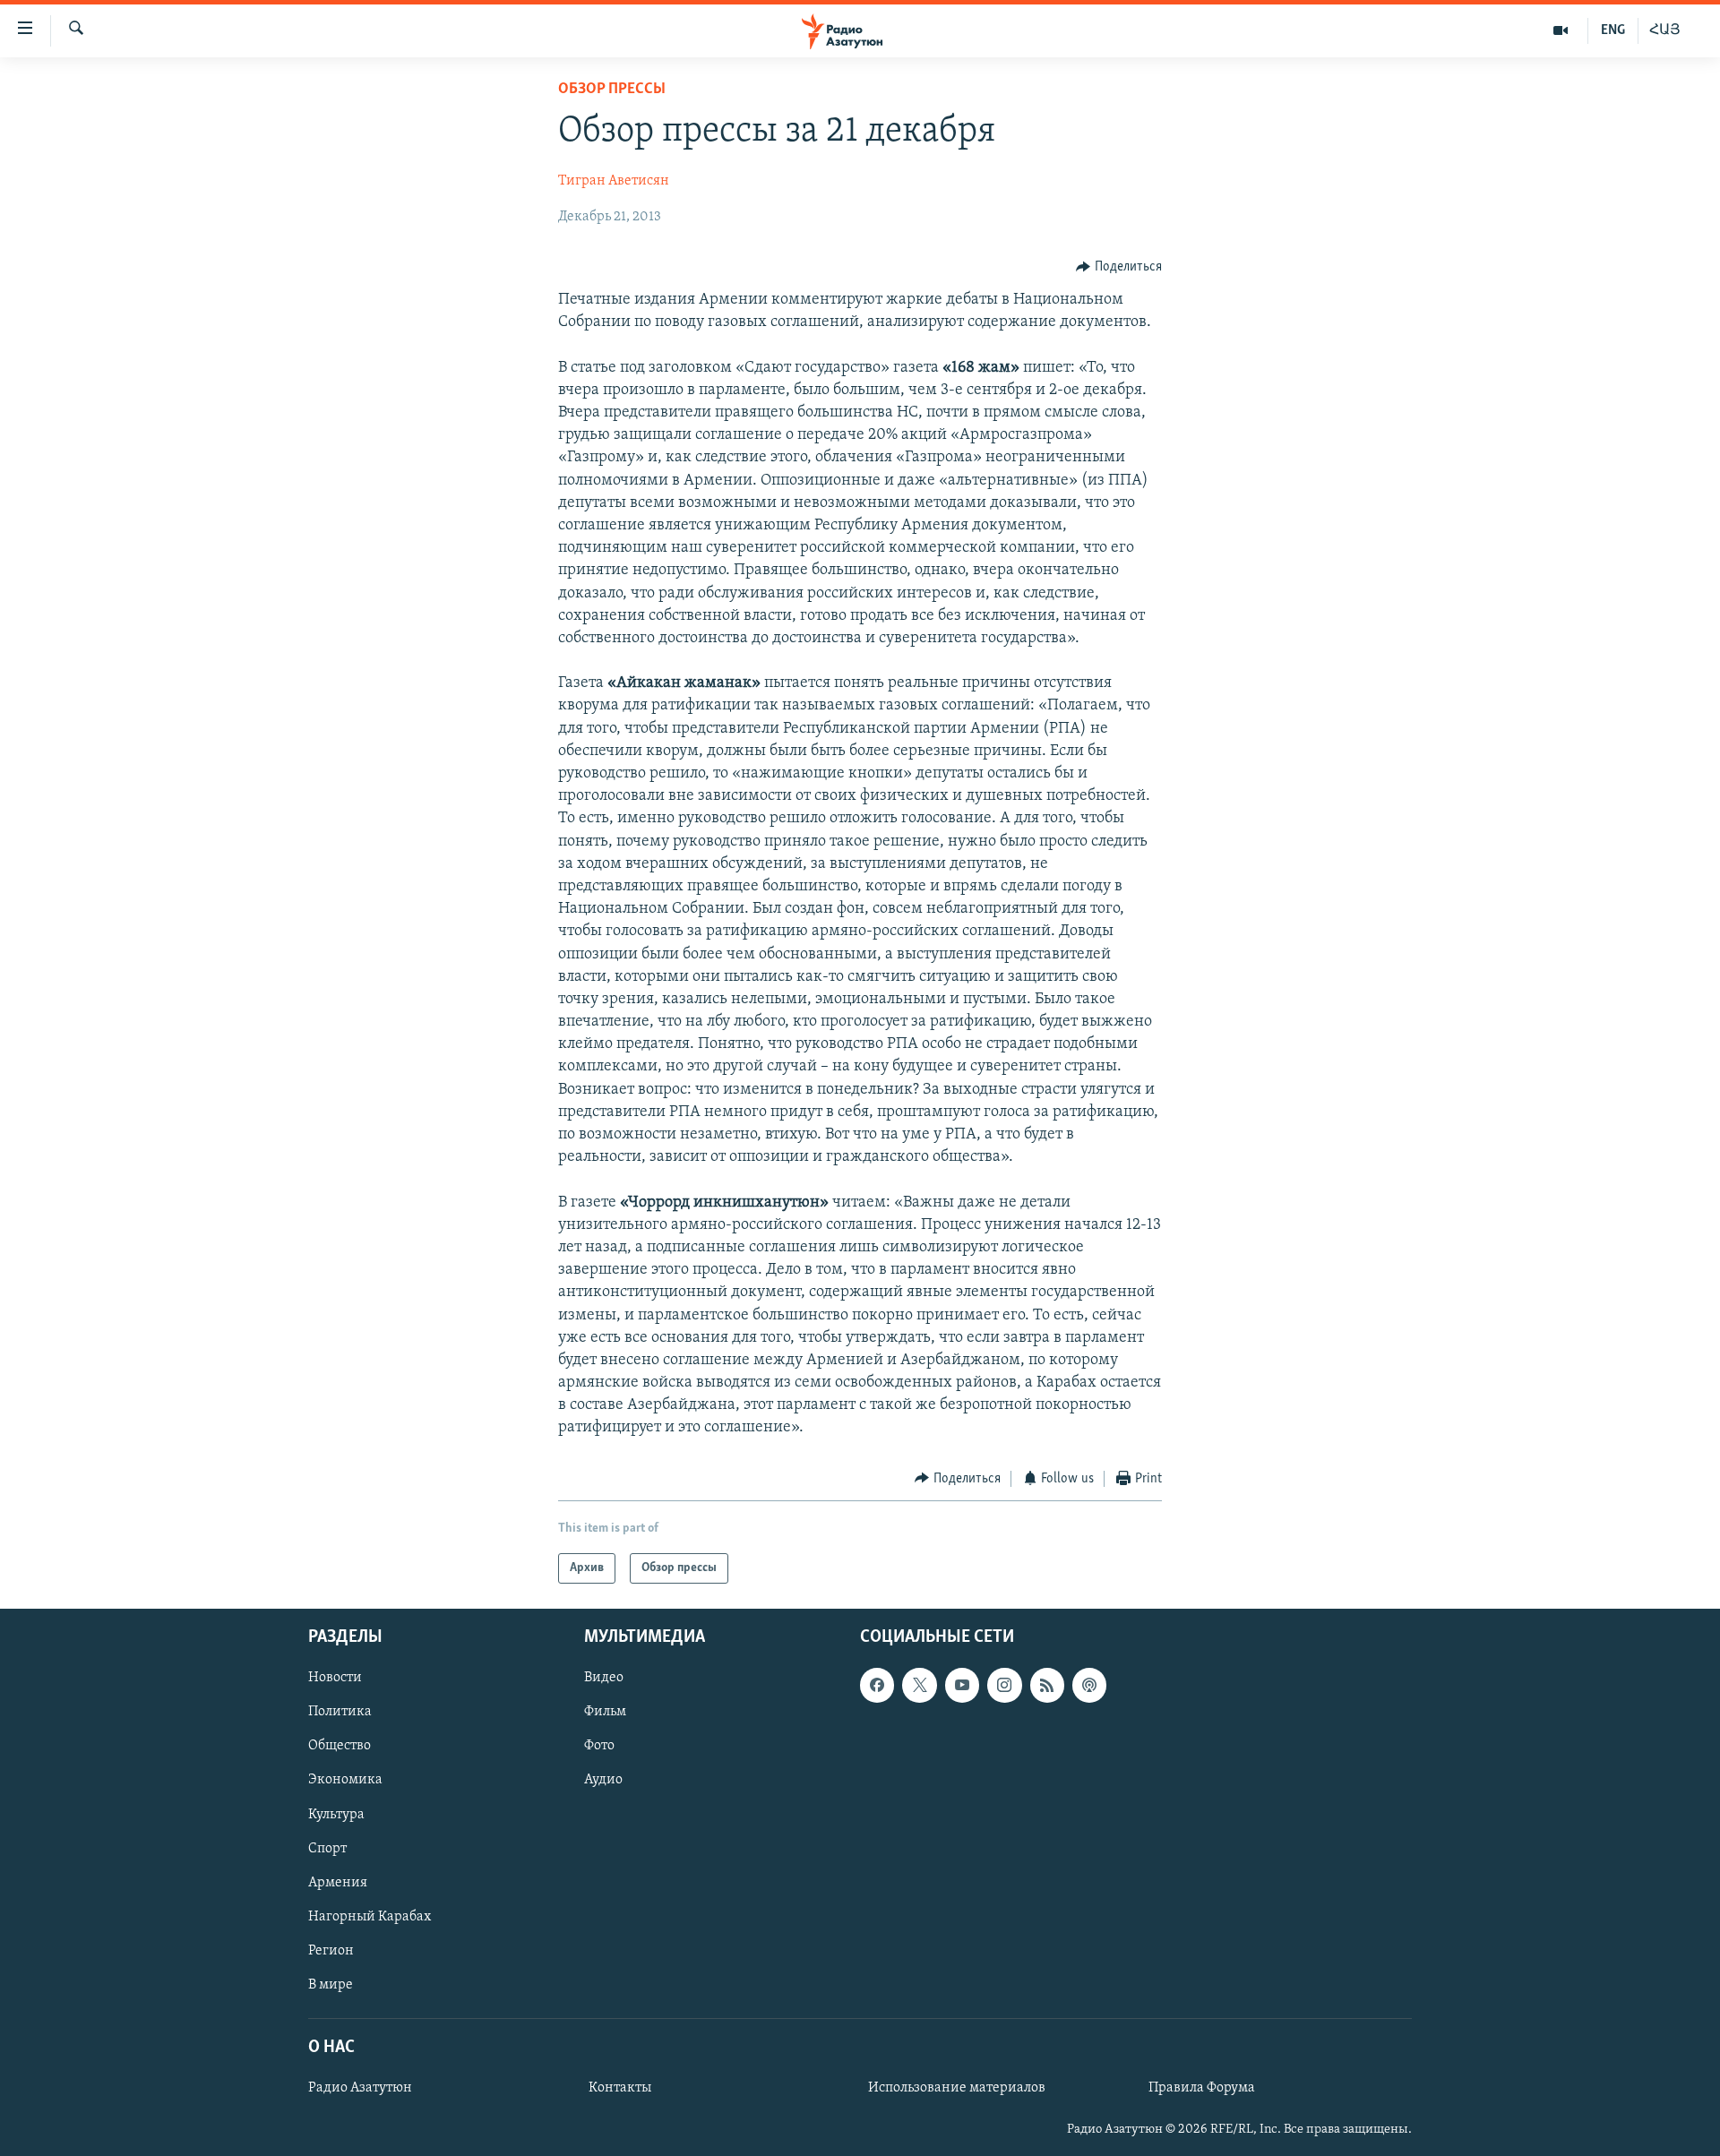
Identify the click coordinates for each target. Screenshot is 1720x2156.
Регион (331, 1951)
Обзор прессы (612, 90)
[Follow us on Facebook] (877, 1686)
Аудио (603, 1781)
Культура (336, 1815)
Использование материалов (957, 2088)
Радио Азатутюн (360, 2088)
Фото (599, 1747)
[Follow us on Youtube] (962, 1686)
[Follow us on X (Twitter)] (919, 1686)
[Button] (1119, 267)
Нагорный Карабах (370, 1917)
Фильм (605, 1713)
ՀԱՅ (1665, 30)
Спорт (327, 1849)
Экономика (345, 1781)
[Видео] (1561, 30)
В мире (331, 1985)
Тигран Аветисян (614, 181)
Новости (335, 1679)
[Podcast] (1089, 1686)
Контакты (620, 2088)
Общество (340, 1747)
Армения (338, 1883)
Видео (604, 1679)
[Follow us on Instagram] (1004, 1686)
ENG (1613, 30)
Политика (340, 1713)
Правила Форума (1202, 2088)
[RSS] (1047, 1686)
